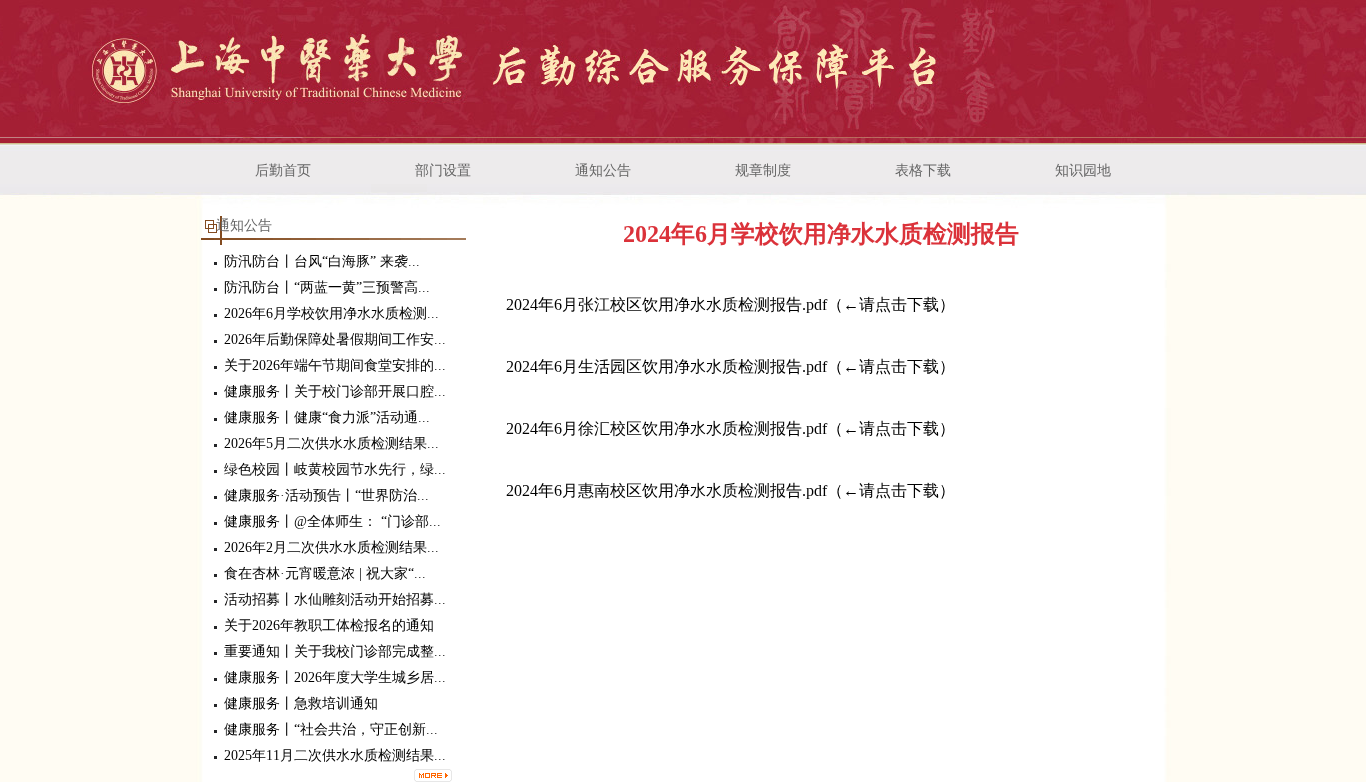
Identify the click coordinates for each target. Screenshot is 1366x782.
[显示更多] (428, 769)
